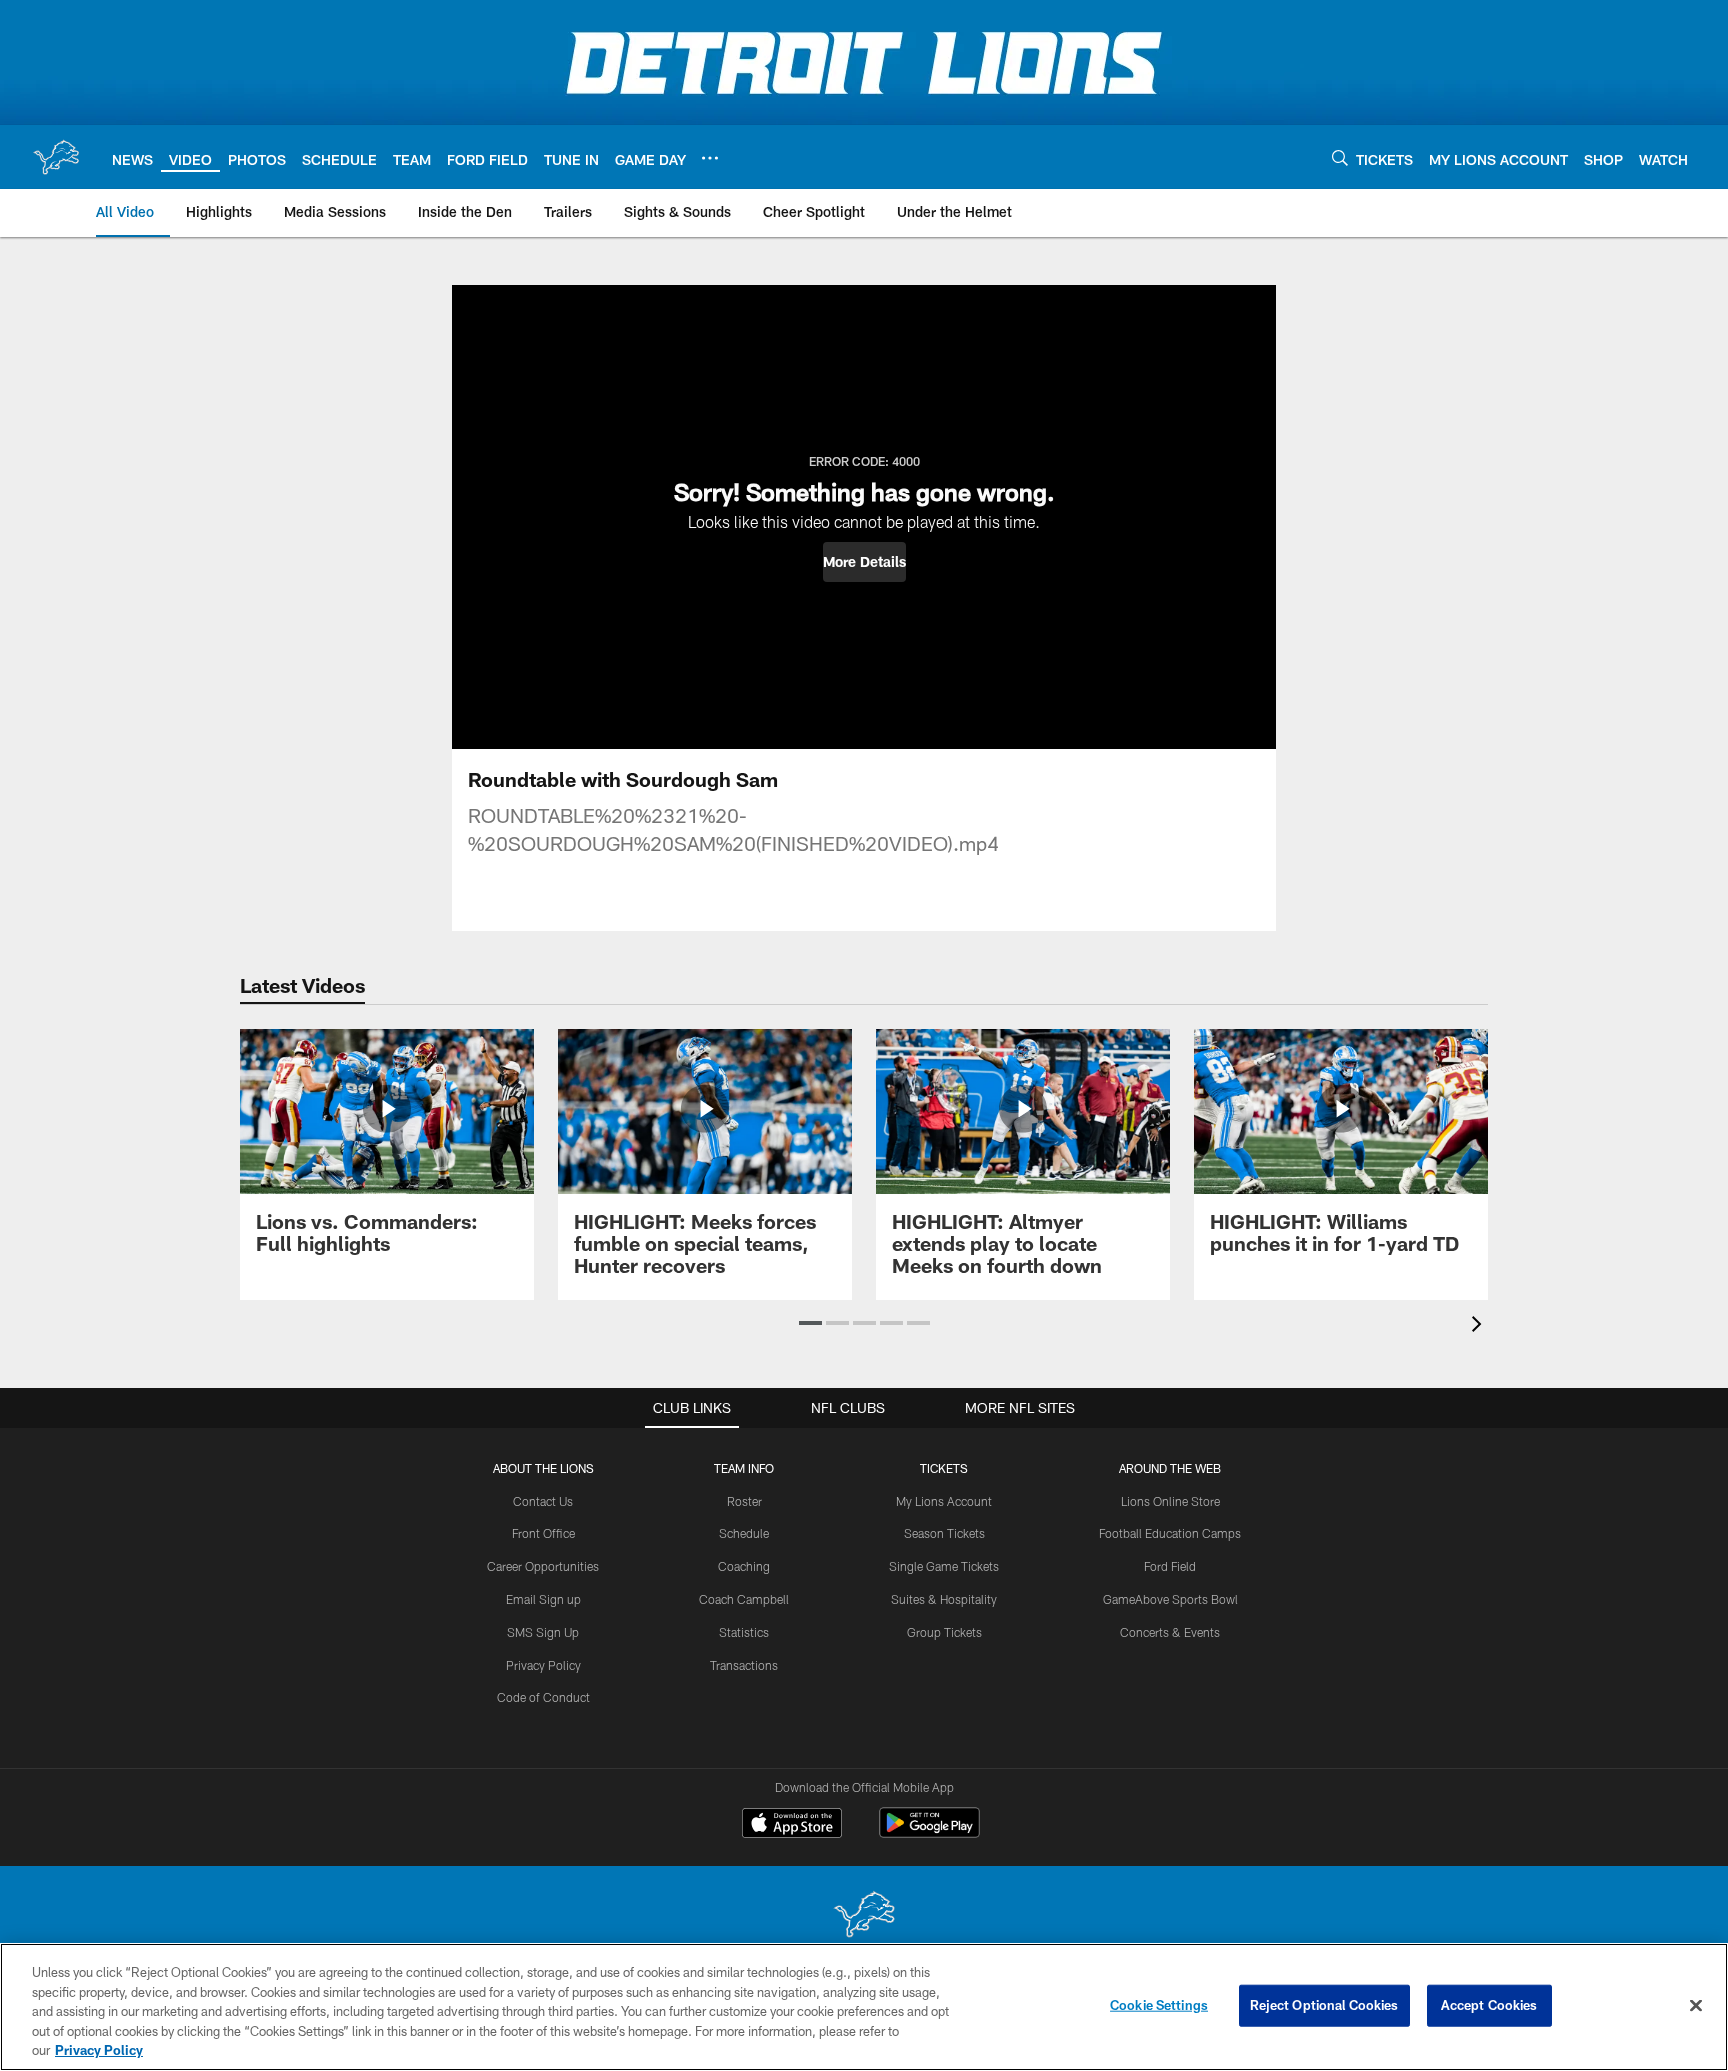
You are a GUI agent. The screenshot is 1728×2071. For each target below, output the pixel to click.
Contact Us (543, 1501)
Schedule (744, 1533)
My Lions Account (944, 1501)
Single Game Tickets (944, 1566)
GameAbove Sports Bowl (1170, 1599)
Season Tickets (944, 1533)
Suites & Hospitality (944, 1599)
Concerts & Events (1170, 1632)
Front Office (543, 1533)
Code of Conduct (543, 1697)
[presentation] (1480, 1326)
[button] (864, 562)
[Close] (1696, 2006)
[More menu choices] (710, 158)
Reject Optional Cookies (1324, 2005)
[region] (864, 2007)
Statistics (744, 1632)
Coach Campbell (744, 1599)
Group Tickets (944, 1632)
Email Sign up (543, 1599)
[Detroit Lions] (864, 1916)
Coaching (744, 1566)
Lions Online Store (1170, 1501)
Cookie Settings (1159, 2005)
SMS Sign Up (543, 1632)
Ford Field (1170, 1566)
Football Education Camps (1170, 1533)
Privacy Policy (543, 1665)
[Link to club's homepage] (56, 157)
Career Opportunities (543, 1566)
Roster (744, 1501)
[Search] (1340, 157)
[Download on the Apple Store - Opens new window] (792, 1825)
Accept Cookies (1489, 2005)
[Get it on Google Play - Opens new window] (929, 1832)
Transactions (744, 1665)
